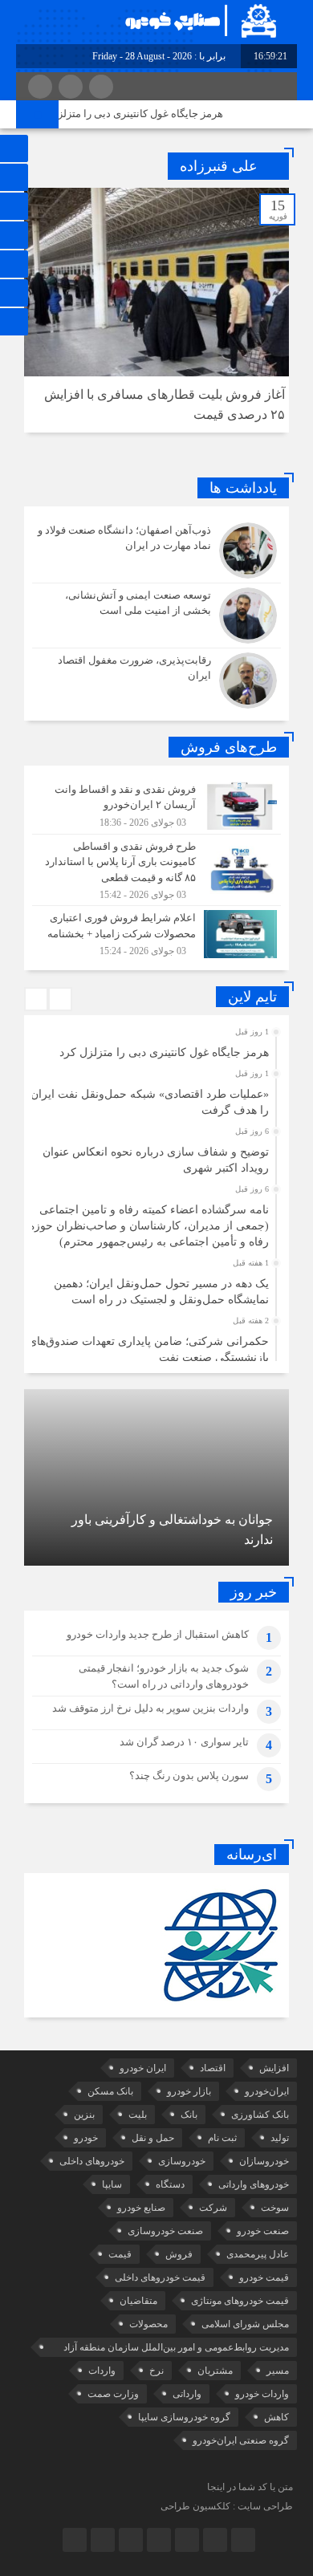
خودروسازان (264, 2161)
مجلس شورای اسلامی (245, 2324)
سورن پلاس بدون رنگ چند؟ (189, 1776)
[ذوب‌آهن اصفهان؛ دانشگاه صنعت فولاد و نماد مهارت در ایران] (156, 551)
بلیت (138, 2115)
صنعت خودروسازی (165, 2231)
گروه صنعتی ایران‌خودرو (241, 2440)
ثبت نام (222, 2138)
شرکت (213, 2208)
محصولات (148, 2324)
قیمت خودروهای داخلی (160, 2277)
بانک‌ (189, 2115)
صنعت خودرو (263, 2231)
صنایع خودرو (141, 2208)
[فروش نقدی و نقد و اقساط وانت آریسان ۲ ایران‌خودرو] (156, 806)
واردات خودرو (262, 2394)
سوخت (275, 2208)
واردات (102, 2371)
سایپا (112, 2184)
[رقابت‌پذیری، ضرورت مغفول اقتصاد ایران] (156, 679)
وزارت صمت (113, 2394)
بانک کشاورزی (260, 2115)
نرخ (156, 2371)
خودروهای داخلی (92, 2161)
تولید (280, 2138)
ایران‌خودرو (267, 2091)
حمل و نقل (153, 2138)
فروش (179, 2254)
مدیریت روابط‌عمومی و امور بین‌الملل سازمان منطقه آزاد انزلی (176, 2349)
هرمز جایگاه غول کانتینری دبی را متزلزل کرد (139, 114)
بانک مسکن (110, 2091)
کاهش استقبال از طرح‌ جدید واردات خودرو (158, 1634)
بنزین (84, 2115)
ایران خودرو (143, 2068)
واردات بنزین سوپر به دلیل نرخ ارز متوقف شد (150, 1708)
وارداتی (187, 2394)
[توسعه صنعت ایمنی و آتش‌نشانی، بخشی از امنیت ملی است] (156, 616)
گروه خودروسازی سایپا (184, 2417)
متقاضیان (138, 2301)
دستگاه (170, 2184)
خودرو (86, 2138)
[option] (154, 1048)
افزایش (274, 2068)
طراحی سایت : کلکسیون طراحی (227, 2506)
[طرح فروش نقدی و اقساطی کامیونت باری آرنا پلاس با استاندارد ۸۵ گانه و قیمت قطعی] (156, 870)
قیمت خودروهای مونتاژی (240, 2301)
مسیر (278, 2371)
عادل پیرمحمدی (258, 2254)
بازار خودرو (189, 2091)
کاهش (276, 2417)
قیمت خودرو (264, 2277)
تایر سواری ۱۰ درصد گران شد (184, 1742)
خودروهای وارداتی (254, 2184)
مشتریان (215, 2371)
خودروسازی (182, 2161)
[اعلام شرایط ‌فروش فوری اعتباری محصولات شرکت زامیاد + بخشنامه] (156, 932)
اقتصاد (213, 2068)
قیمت (120, 2254)
